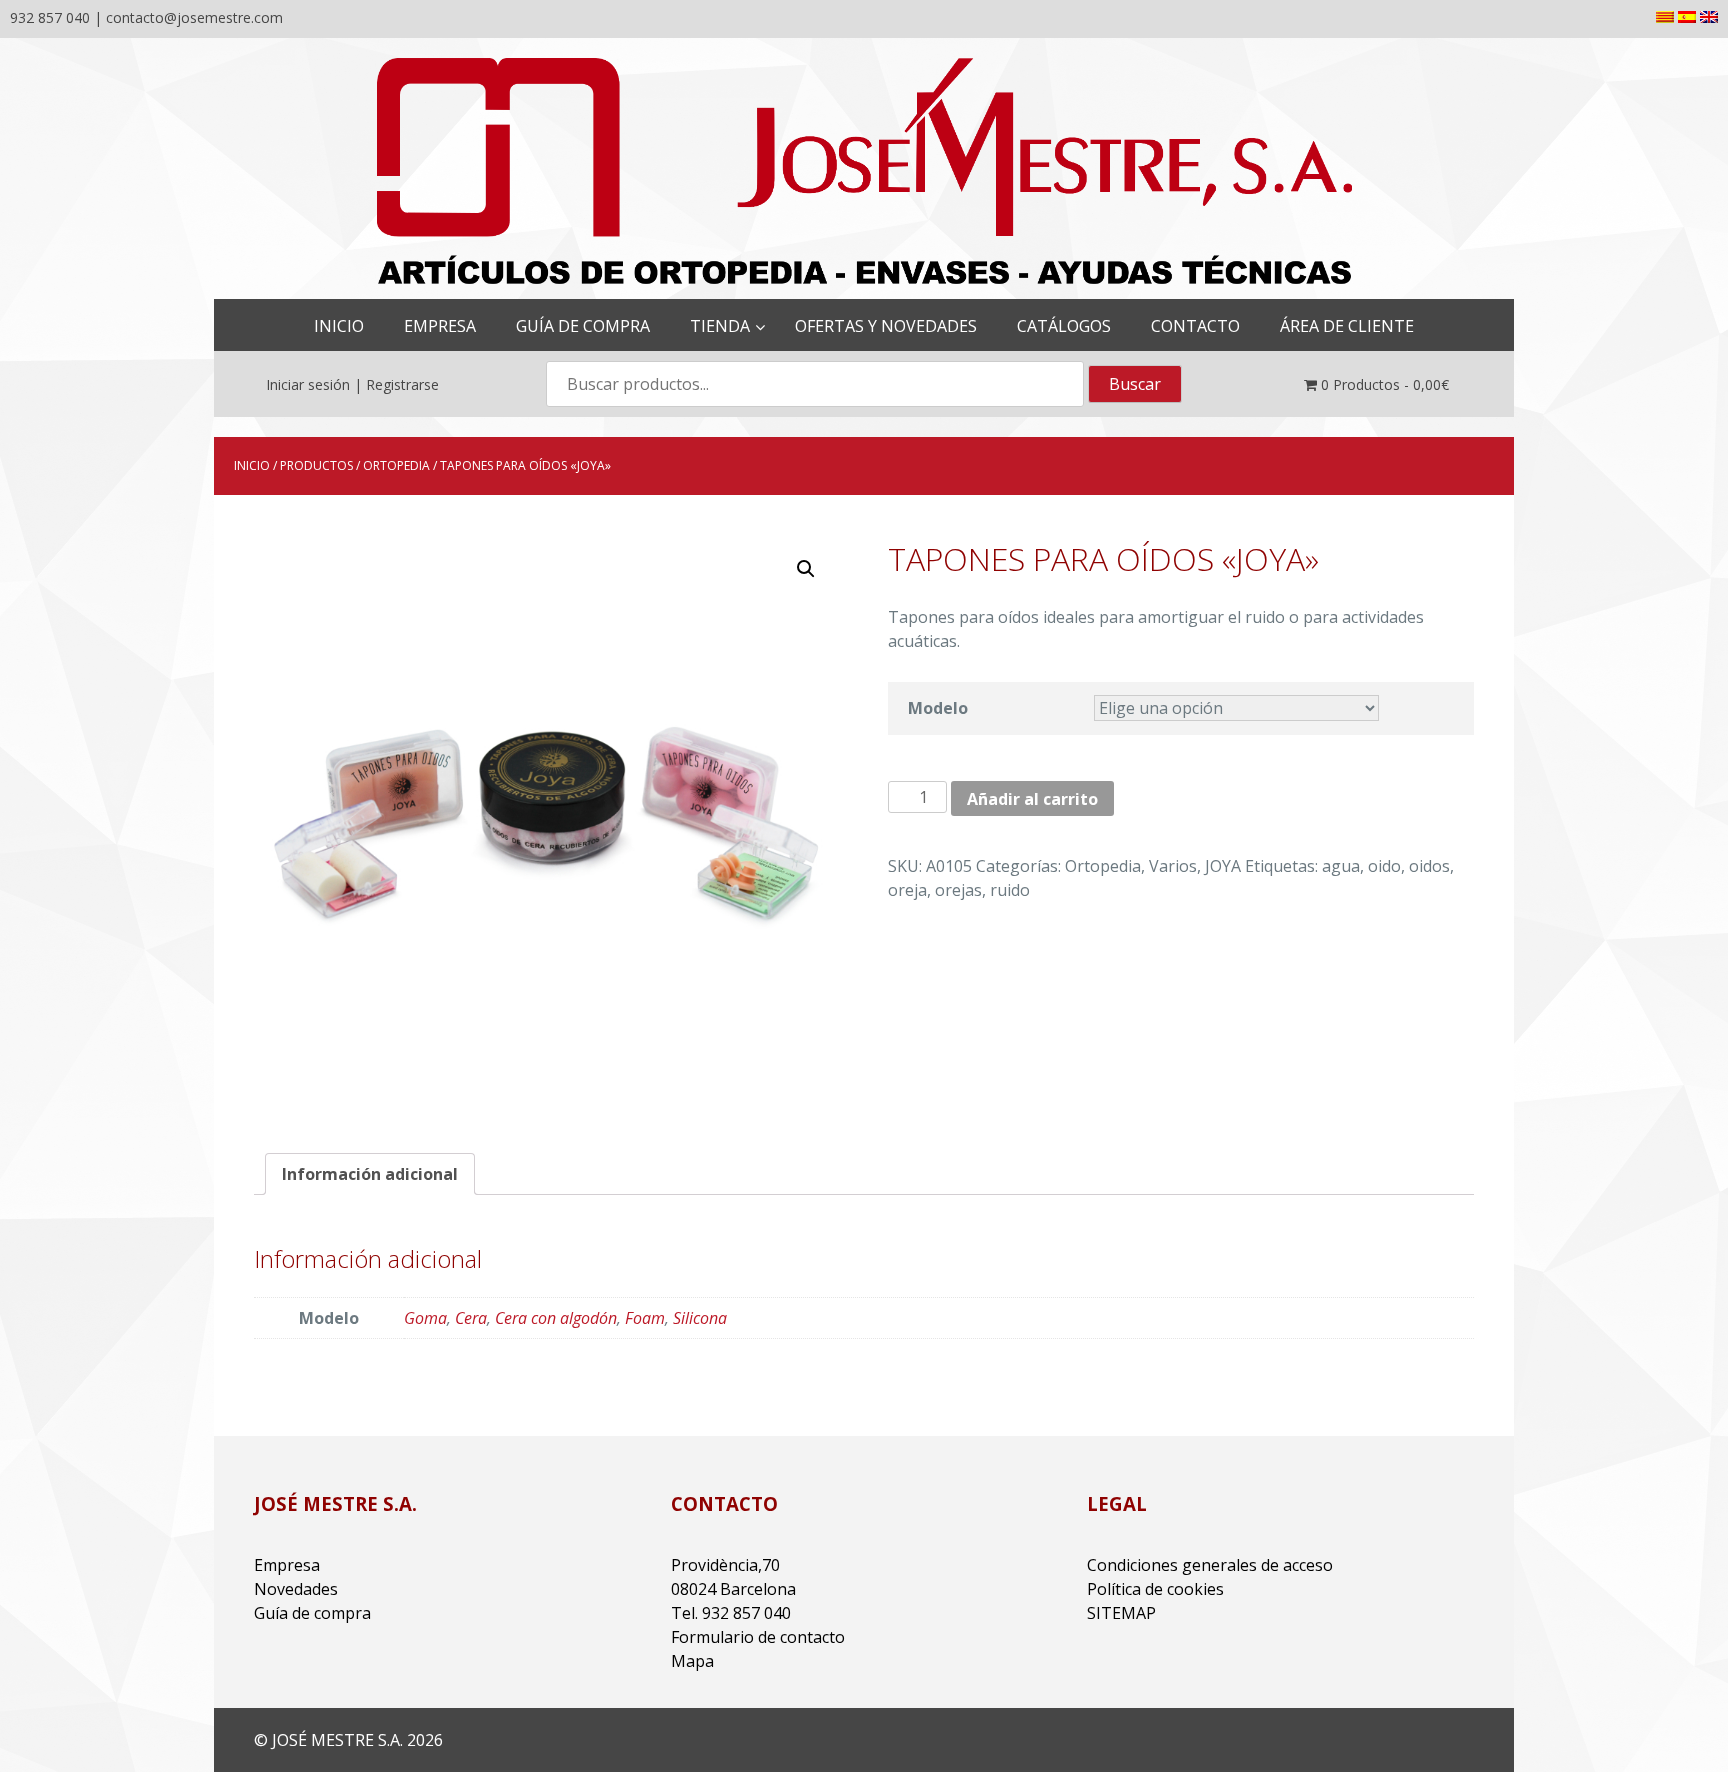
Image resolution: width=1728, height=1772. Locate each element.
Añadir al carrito (1032, 799)
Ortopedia (396, 465)
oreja (907, 890)
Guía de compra (312, 1613)
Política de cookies (1155, 1589)
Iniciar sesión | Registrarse (352, 384)
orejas (958, 890)
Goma (425, 1318)
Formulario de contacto (758, 1637)
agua (1341, 866)
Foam (645, 1318)
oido (1384, 866)
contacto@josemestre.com (194, 17)
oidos (1429, 866)
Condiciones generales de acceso (1210, 1565)
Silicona (700, 1318)
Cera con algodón (556, 1318)
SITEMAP (1121, 1613)
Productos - (1385, 384)
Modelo (938, 708)
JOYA (1223, 866)
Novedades (296, 1589)
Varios (1173, 866)
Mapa (692, 1661)
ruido (1010, 890)
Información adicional (370, 1174)
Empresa (287, 1565)
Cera (471, 1318)
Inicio (252, 465)
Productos (316, 465)
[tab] (370, 1174)
